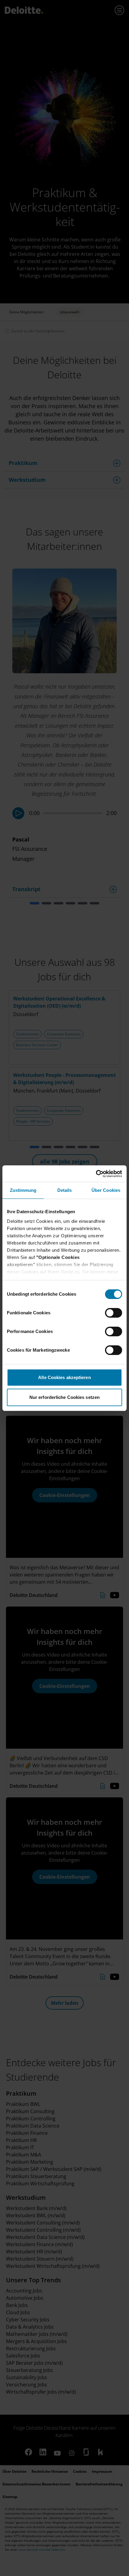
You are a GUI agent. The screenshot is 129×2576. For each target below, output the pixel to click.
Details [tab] (65, 1190)
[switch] (114, 1313)
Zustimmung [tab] (23, 1190)
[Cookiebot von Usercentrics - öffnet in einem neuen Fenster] (96, 1174)
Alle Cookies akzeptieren (64, 1377)
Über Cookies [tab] (106, 1190)
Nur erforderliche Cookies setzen (64, 1397)
